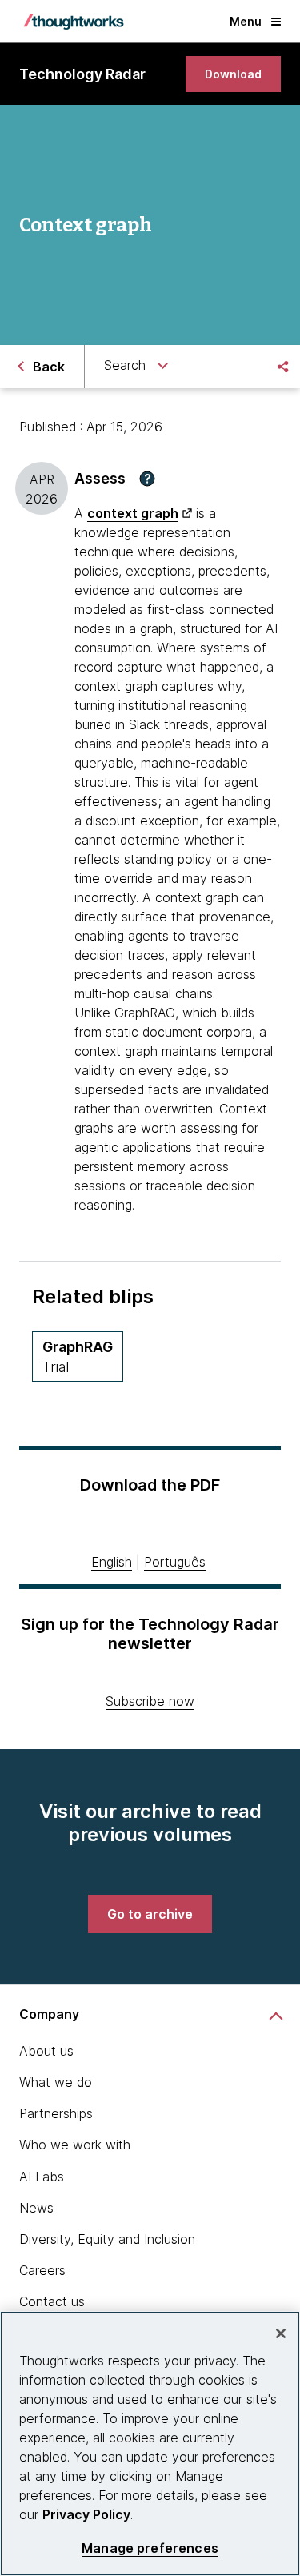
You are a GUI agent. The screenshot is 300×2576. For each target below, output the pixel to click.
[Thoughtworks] (74, 22)
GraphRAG (145, 1013)
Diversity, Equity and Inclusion (107, 2239)
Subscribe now (150, 1701)
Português (175, 1562)
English (112, 1562)
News (36, 2208)
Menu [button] (246, 21)
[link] (233, 74)
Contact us (52, 2301)
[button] (147, 479)
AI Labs (42, 2177)
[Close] (281, 2333)
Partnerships (56, 2113)
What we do (56, 2082)
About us (46, 2051)
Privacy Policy (86, 2514)
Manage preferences (150, 2548)
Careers (42, 2270)
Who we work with (75, 2145)
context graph (133, 513)
